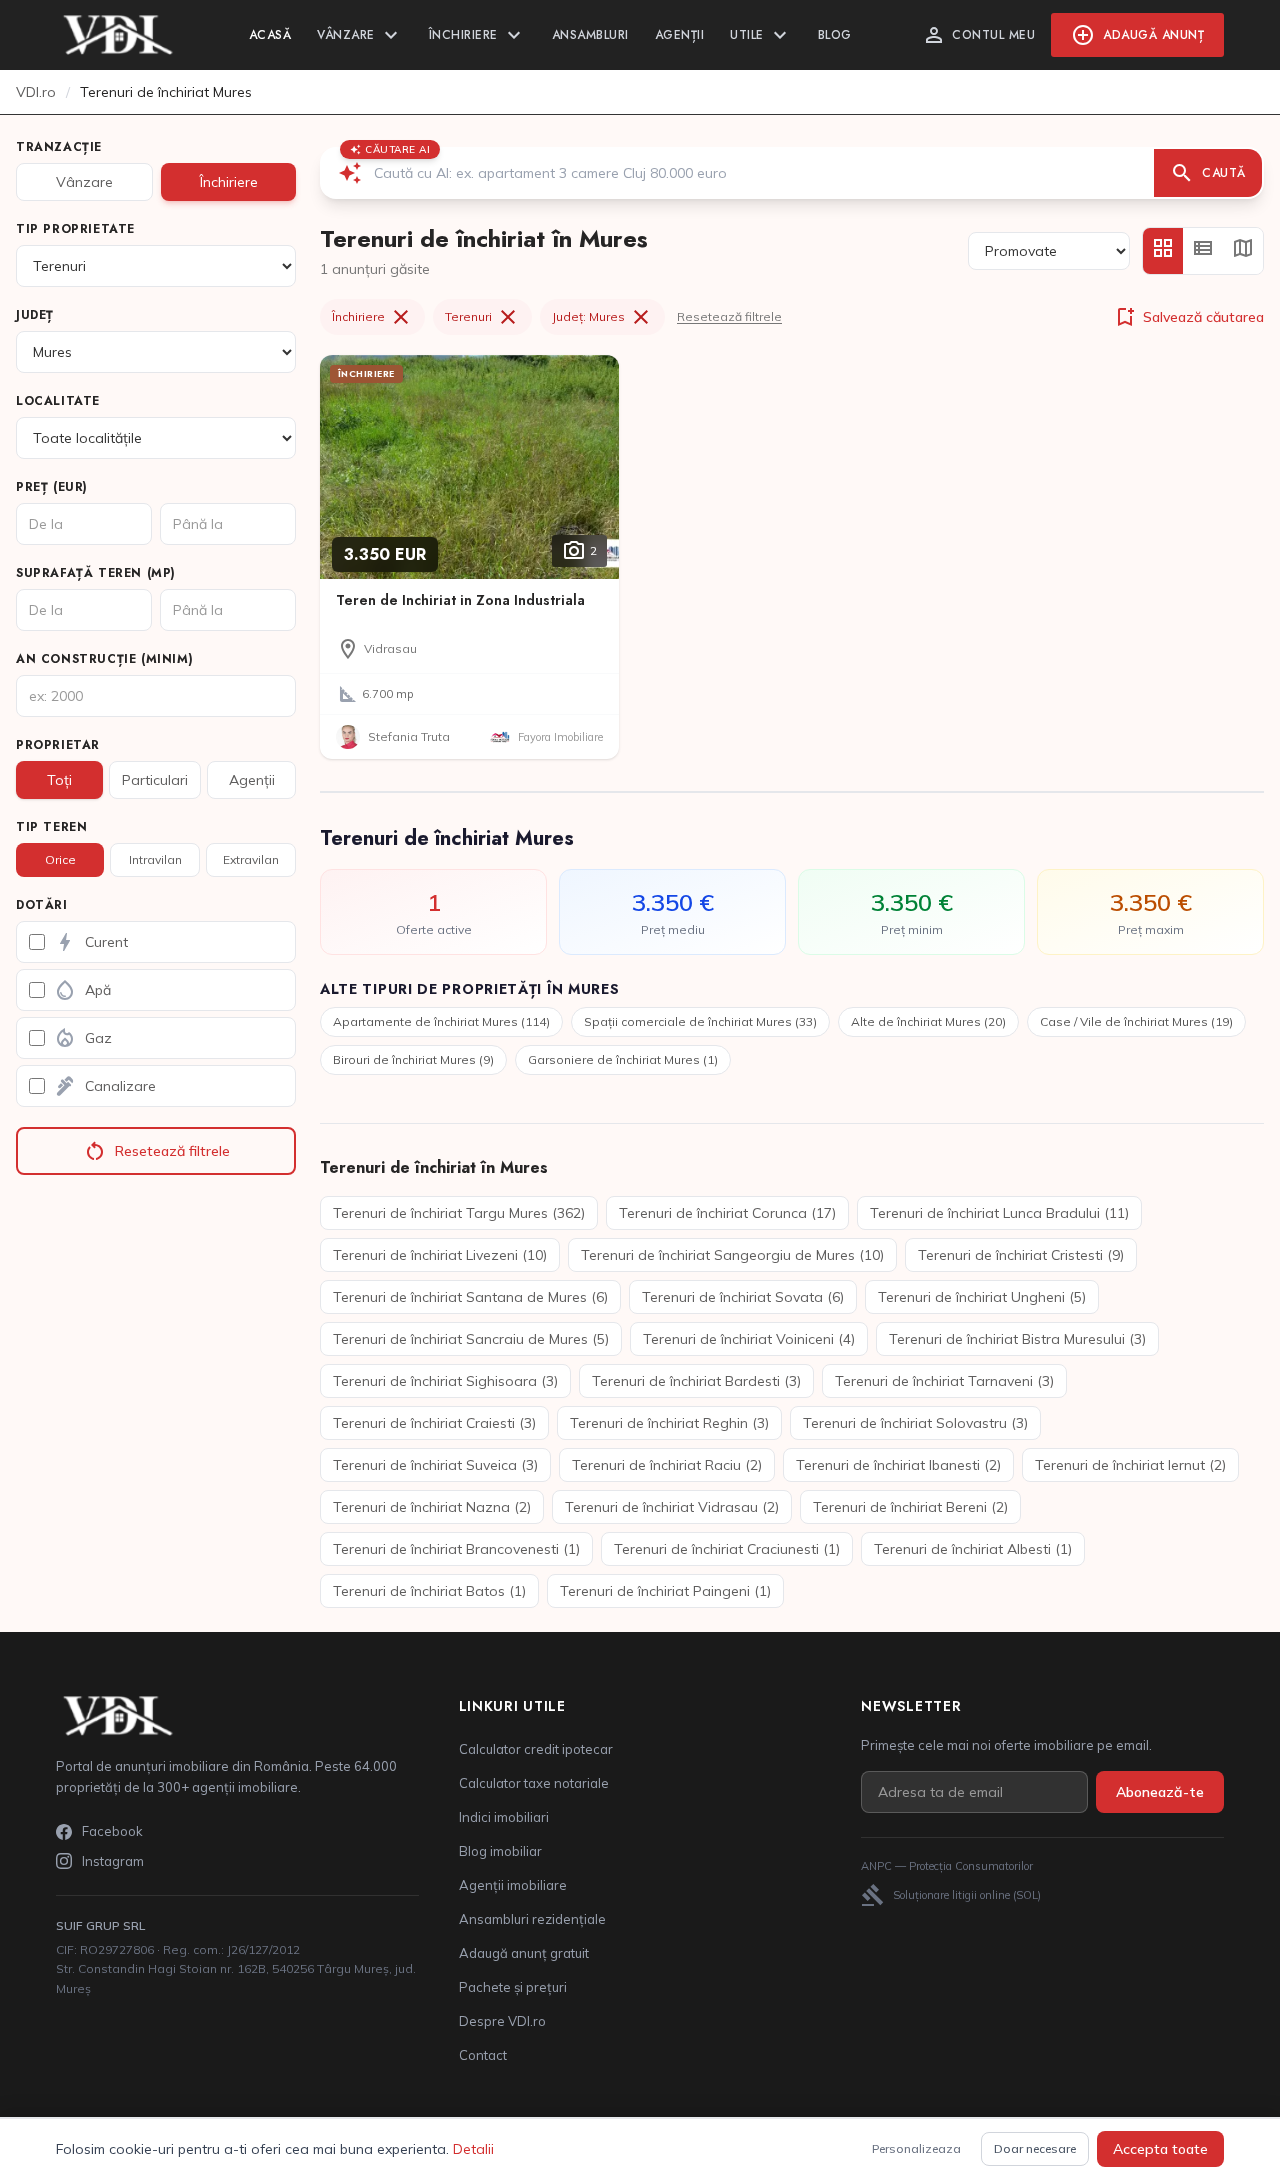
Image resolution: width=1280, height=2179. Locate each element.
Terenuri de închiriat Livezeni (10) (440, 1255)
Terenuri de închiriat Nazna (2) (432, 1507)
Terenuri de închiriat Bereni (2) (910, 1507)
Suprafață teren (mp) (96, 573)
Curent (90, 942)
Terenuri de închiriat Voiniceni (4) (749, 1339)
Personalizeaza (916, 2148)
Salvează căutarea (1188, 317)
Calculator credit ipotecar (536, 1749)
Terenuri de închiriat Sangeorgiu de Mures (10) (732, 1255)
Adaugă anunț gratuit (524, 1953)
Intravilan (155, 859)
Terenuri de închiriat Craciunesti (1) (727, 1549)
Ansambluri (590, 35)
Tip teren (51, 827)
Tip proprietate (75, 229)
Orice (60, 859)
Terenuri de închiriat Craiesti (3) (434, 1423)
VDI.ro (36, 92)
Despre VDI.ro (502, 2021)
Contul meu (978, 35)
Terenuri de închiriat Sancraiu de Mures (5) (471, 1339)
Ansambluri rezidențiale (532, 1919)
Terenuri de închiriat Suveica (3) (435, 1465)
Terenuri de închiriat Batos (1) (429, 1591)
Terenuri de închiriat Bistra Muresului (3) (1017, 1339)
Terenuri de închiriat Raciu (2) (667, 1465)
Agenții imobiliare (513, 1885)
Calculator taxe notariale (534, 1783)
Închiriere (477, 35)
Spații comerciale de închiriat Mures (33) (700, 1021)
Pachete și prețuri (513, 1987)
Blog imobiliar (500, 1851)
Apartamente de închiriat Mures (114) (441, 1021)
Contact (483, 2055)
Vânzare (360, 35)
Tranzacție (59, 147)
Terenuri (482, 317)
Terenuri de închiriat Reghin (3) (669, 1423)
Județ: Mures (602, 317)
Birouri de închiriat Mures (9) (413, 1059)
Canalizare (104, 1086)
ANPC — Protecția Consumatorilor (947, 1866)
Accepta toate (1160, 2149)
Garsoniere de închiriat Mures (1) (623, 1059)
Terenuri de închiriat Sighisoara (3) (445, 1381)
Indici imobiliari (504, 1817)
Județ (35, 315)
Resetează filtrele (156, 1151)
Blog (835, 35)
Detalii (473, 2149)
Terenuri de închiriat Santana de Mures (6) (470, 1297)
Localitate (58, 401)
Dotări (42, 905)
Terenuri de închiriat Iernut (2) (1130, 1465)
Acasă (270, 35)
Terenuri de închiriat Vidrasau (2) (672, 1507)
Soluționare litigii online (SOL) (951, 1895)
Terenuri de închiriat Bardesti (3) (696, 1381)
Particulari (155, 780)
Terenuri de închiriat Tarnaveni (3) (944, 1381)
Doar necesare (1035, 2148)
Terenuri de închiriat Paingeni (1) (665, 1591)
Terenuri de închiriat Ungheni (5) (982, 1297)
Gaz (82, 1038)
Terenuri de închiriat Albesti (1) (973, 1549)
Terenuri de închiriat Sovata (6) (743, 1297)
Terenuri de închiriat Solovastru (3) (915, 1423)
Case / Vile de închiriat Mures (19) (1136, 1021)
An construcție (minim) (104, 659)
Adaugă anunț (1137, 35)
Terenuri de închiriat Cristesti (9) (1021, 1255)
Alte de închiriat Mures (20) (928, 1021)
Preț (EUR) (52, 487)
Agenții (680, 35)
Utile (761, 35)
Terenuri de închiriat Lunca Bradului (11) (999, 1213)
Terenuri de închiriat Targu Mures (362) (459, 1213)
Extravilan (251, 859)
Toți (59, 780)
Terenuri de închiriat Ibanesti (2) (898, 1465)
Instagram (113, 1861)
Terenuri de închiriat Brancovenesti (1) (456, 1549)
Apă (82, 990)
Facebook (112, 1831)
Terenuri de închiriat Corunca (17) (727, 1213)
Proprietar (58, 745)
